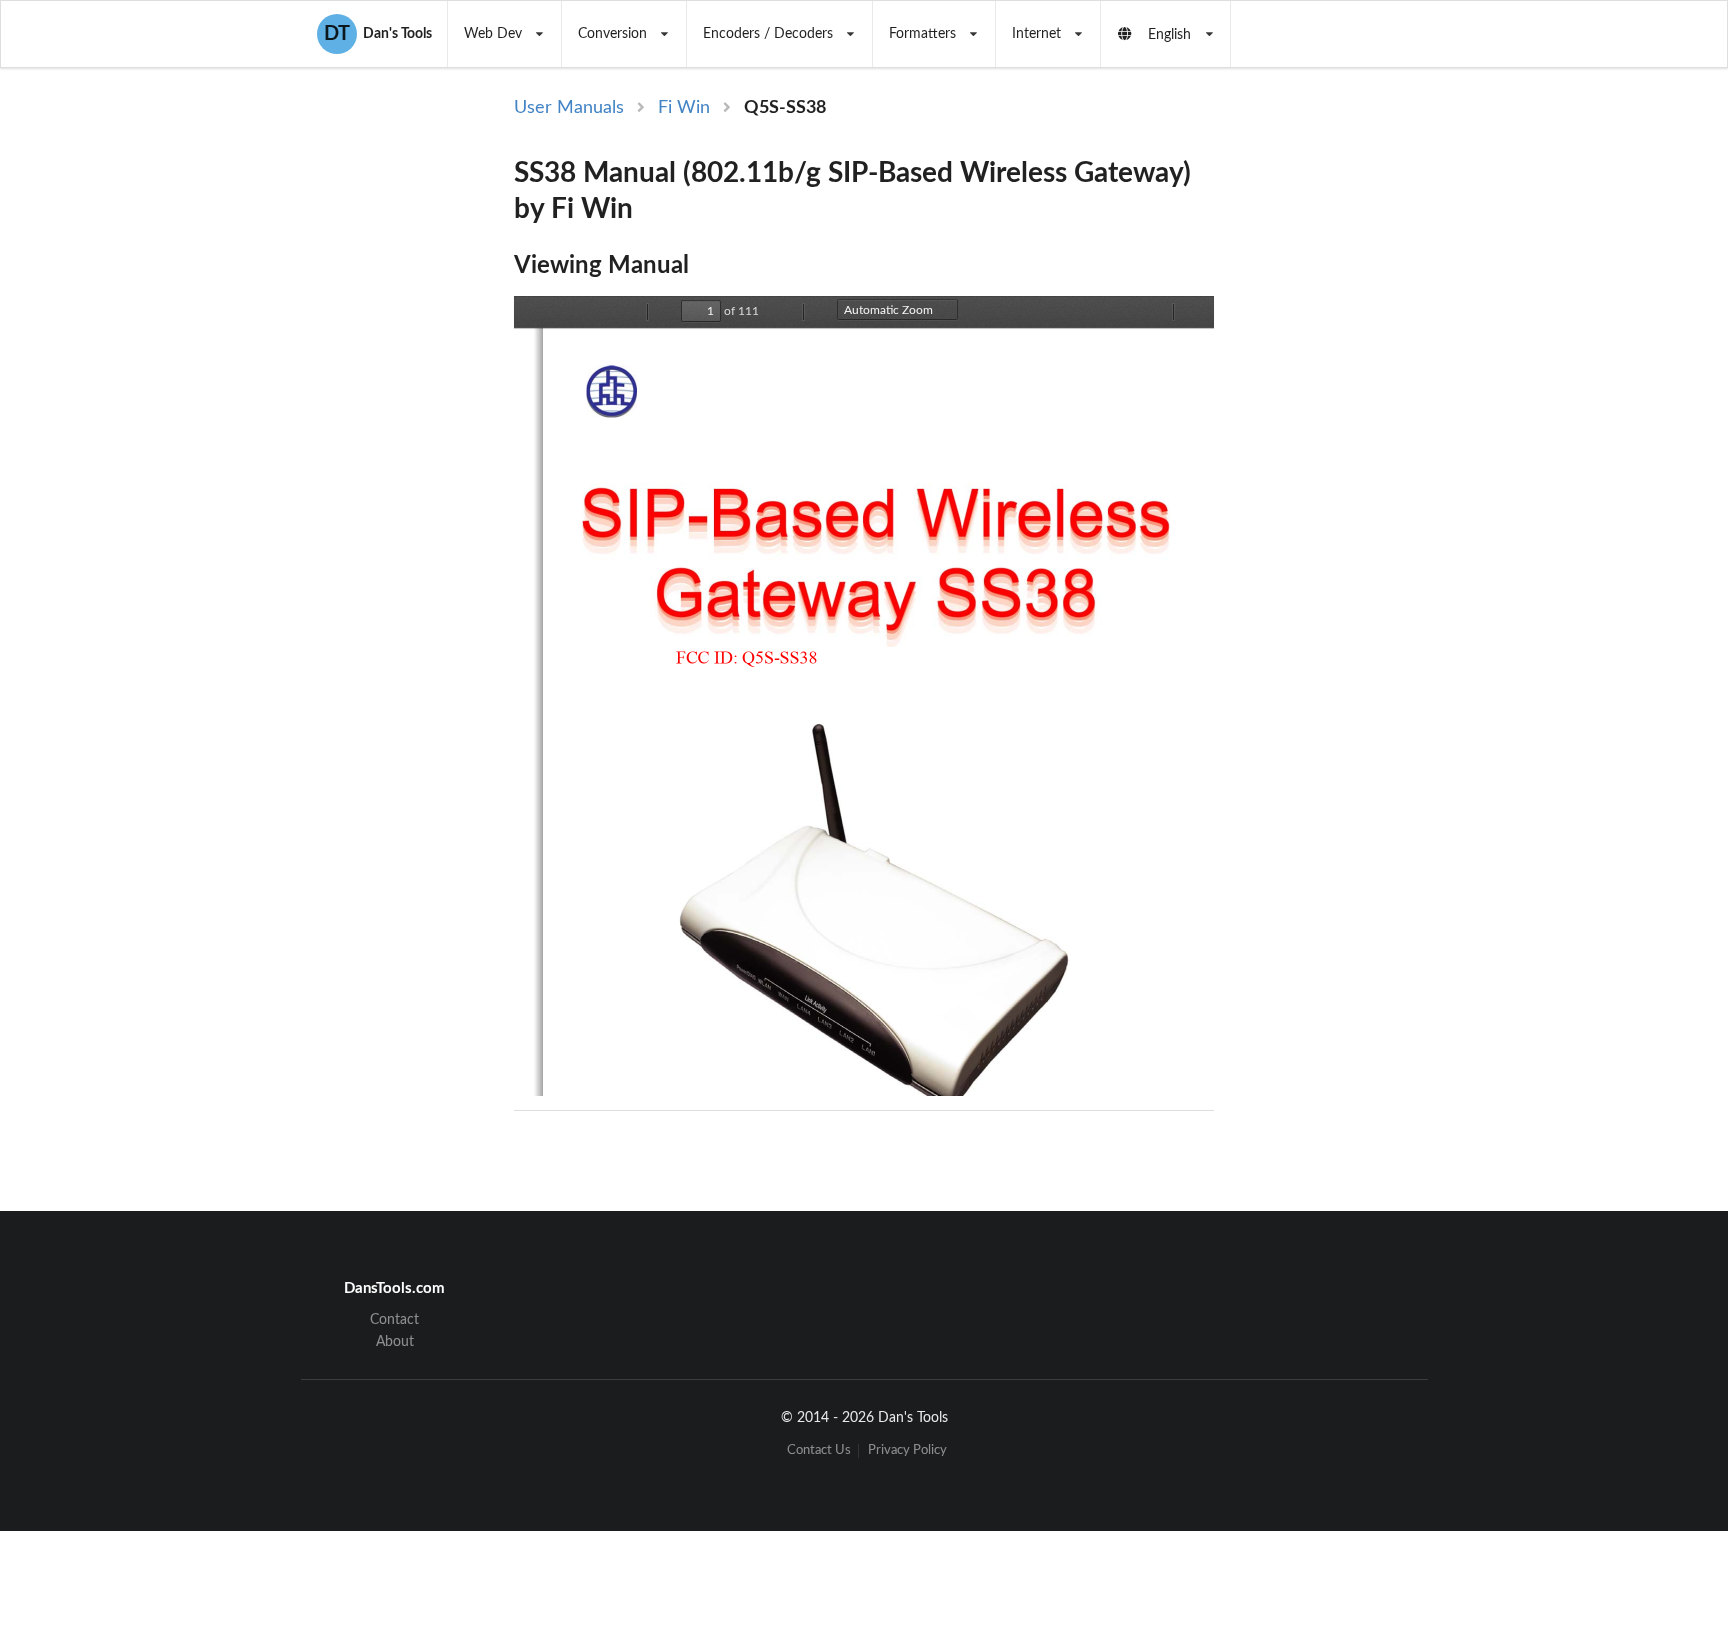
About (395, 1342)
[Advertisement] (1378, 422)
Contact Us (819, 1450)
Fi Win (684, 108)
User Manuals (569, 108)
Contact (394, 1320)
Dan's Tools (378, 34)
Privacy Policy (907, 1450)
